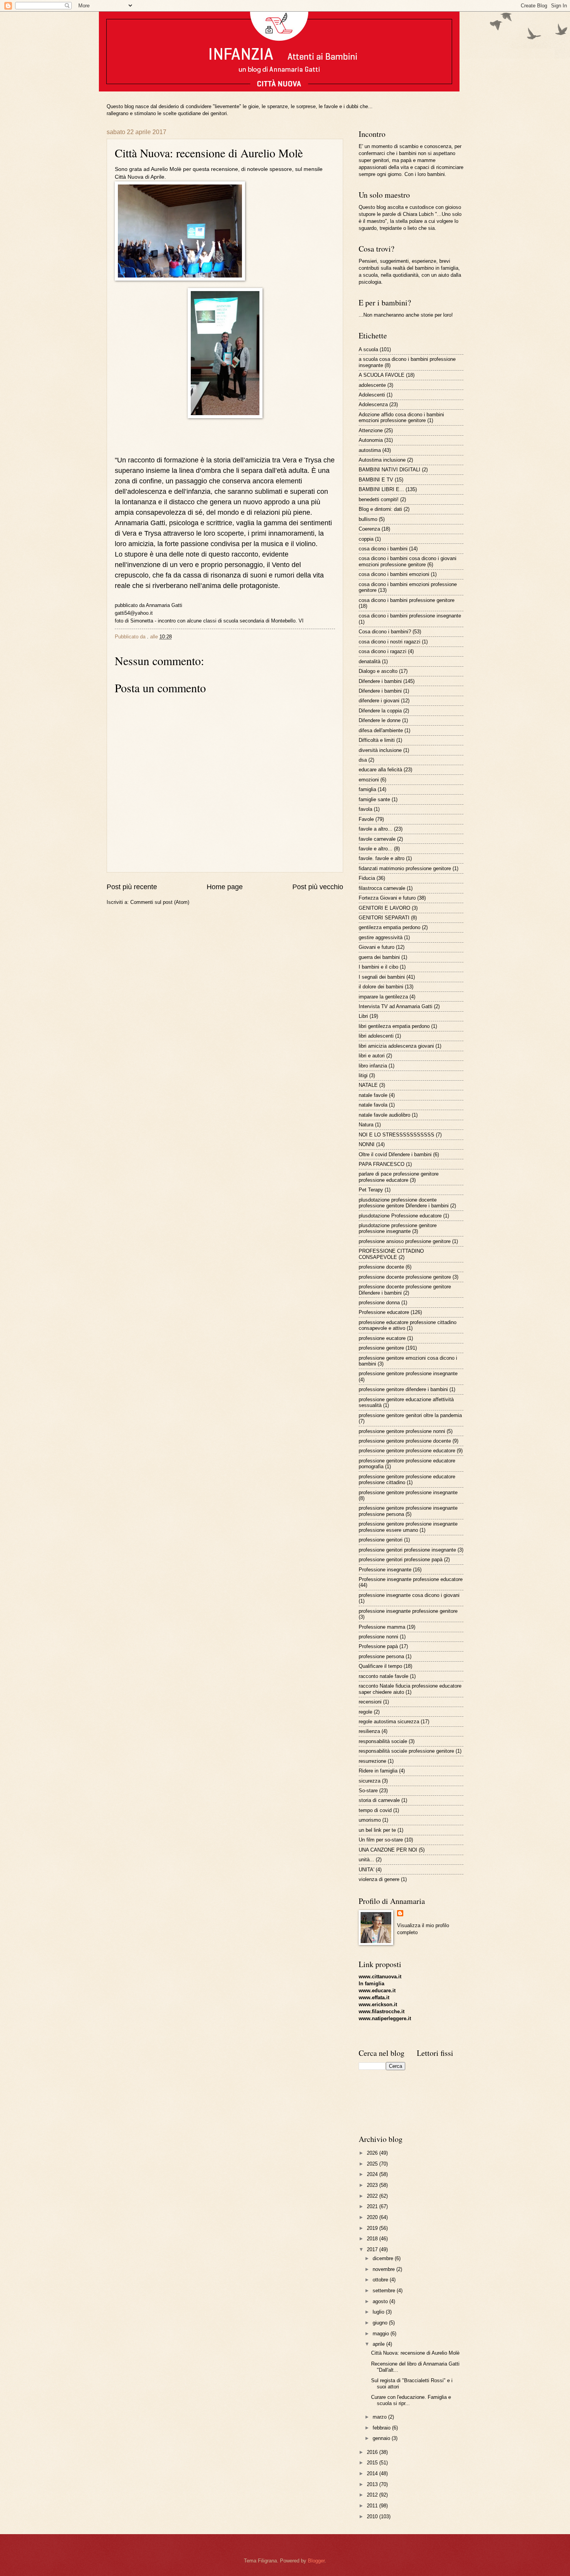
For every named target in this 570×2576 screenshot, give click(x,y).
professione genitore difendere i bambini (403, 1389)
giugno (381, 2323)
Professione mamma (382, 1627)
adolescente (372, 385)
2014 (373, 2473)
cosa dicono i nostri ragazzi (389, 642)
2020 (373, 2217)
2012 (373, 2495)
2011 (373, 2506)
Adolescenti (372, 395)
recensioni (370, 1702)
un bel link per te (377, 1830)
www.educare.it (377, 1991)
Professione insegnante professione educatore (411, 1579)
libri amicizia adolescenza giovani (396, 1046)
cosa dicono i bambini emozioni (394, 574)
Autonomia (371, 440)
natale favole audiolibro (384, 1115)
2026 (373, 2153)
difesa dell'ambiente (381, 730)
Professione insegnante (385, 1570)
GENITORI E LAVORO (384, 908)
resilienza (369, 1731)
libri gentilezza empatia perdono (394, 1026)
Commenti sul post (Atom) (160, 902)
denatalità (370, 661)
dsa (363, 760)
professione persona (381, 1656)
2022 (373, 2196)
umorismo (370, 1820)
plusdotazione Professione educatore (400, 1216)
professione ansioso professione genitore (405, 1241)
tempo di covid (375, 1810)
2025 (373, 2164)
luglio (379, 2312)
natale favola (373, 1105)
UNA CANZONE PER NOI (388, 1850)
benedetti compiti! (379, 499)
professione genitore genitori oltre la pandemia (410, 1415)
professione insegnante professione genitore (408, 1611)
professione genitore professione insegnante (408, 1373)
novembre (384, 2269)
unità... (366, 1860)
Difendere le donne (380, 720)
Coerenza (369, 529)
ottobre (381, 2280)
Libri (363, 1016)
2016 (373, 2452)
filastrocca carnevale (382, 888)
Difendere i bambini (380, 681)
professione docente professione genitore (405, 1277)
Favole (366, 819)
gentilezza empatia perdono (389, 927)
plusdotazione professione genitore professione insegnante (398, 1228)
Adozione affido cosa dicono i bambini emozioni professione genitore (401, 417)
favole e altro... (376, 849)
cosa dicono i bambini (383, 549)
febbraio (382, 2428)
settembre (385, 2291)
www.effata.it (374, 1998)
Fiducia (367, 878)
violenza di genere (379, 1879)
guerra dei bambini (379, 957)
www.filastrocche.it (382, 2011)
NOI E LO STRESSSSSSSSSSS (396, 1135)
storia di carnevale (379, 1800)
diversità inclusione (380, 750)
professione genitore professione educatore (407, 1451)
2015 (373, 2463)
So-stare (368, 1791)
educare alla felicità (380, 770)
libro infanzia (373, 1066)
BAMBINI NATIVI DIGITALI (389, 470)
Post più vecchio (318, 887)
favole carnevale (377, 839)
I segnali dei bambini (382, 977)
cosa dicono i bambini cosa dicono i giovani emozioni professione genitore (408, 561)
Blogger (316, 2561)
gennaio (382, 2438)
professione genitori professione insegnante (407, 1550)
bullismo (368, 519)
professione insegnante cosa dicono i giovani (409, 1595)
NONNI (367, 1144)
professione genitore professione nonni (402, 1431)
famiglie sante (374, 799)
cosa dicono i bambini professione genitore (407, 600)
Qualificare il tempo (380, 1666)
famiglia (367, 789)
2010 (373, 2517)
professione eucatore (382, 1338)
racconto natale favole (383, 1676)
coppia (366, 539)
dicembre (384, 2258)
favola (365, 809)
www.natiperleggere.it (385, 2018)
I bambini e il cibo (378, 967)
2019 (373, 2228)
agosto (381, 2301)
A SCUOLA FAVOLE (382, 375)
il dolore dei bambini (381, 987)
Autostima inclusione (382, 460)
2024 (373, 2174)
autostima (370, 450)
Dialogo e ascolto (378, 671)
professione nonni (378, 1637)
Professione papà (378, 1646)
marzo (380, 2417)
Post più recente (132, 887)
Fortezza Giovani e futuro (387, 898)
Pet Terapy (371, 1190)
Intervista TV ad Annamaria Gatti (396, 1006)
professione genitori (381, 1540)
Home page (225, 887)
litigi (363, 1075)
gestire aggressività (381, 937)
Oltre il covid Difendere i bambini (395, 1154)
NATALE (368, 1085)
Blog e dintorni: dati (380, 509)
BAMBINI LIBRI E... (381, 489)
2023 (373, 2185)
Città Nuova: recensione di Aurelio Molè (415, 2353)
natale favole (373, 1095)
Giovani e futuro (377, 947)
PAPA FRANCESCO (382, 1164)
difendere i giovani (379, 701)
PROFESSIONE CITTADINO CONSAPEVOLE (391, 1254)
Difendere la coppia (380, 711)
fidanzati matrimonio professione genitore (405, 868)
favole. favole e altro (382, 858)
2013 (373, 2484)
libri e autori (372, 1056)
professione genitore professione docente (405, 1441)
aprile (379, 2344)
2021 (373, 2206)
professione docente (381, 1267)
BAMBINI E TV (376, 480)
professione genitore (381, 1348)
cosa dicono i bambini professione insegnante (410, 616)
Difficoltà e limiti (377, 740)
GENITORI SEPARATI (384, 918)
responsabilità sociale (383, 1741)
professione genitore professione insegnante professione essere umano (408, 1527)
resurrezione (372, 1761)
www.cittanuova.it (380, 1977)
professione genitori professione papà (401, 1560)
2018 (373, 2239)
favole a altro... (376, 829)
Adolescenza (373, 404)
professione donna (379, 1303)
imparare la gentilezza (383, 997)
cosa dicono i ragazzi (383, 651)
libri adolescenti (376, 1036)
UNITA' (366, 1870)
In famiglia (371, 1984)
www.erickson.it (378, 2004)
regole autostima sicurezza (389, 1722)
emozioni (369, 780)
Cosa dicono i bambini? (385, 632)
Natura (366, 1125)
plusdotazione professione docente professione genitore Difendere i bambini (404, 1203)
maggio (382, 2334)
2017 (373, 2249)
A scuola (368, 349)
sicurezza (370, 1781)
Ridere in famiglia (378, 1771)
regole (365, 1712)
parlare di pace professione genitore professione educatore (399, 1177)
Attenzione (371, 430)
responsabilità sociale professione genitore (406, 1751)
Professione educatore (384, 1312)
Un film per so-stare (381, 1840)
